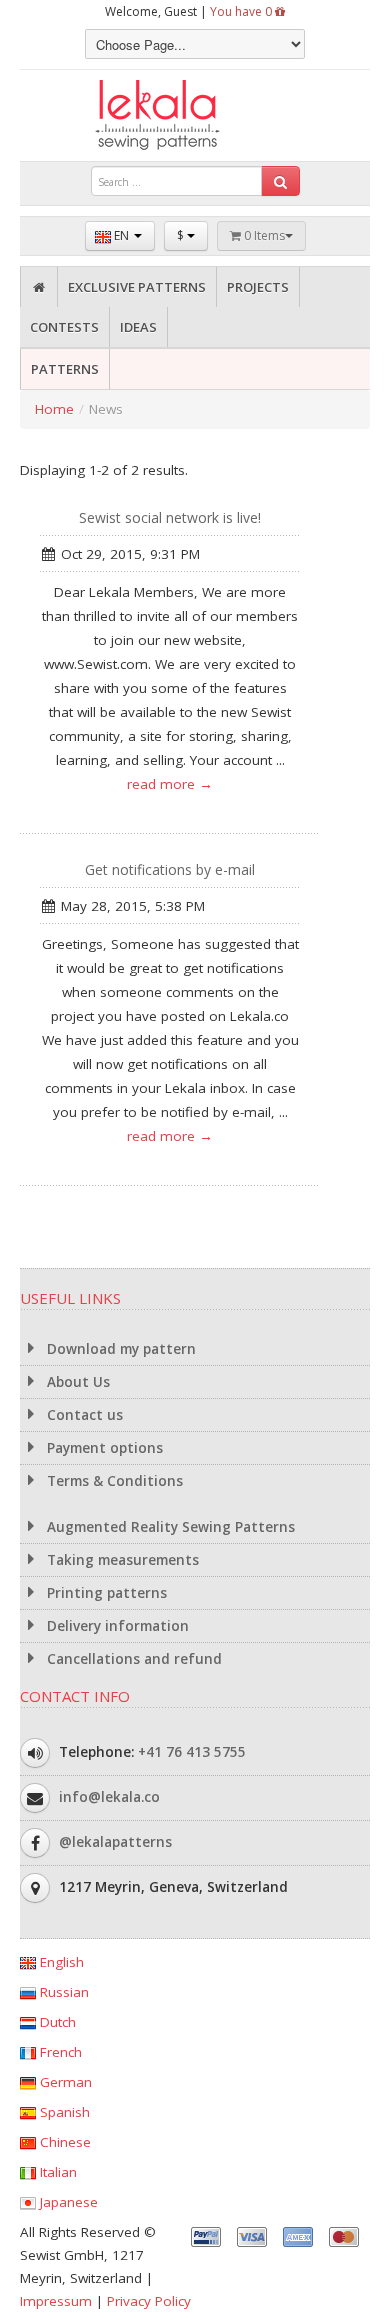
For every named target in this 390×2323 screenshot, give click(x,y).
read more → (170, 784)
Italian (56, 2172)
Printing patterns (105, 1593)
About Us (76, 1382)
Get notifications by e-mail (170, 869)
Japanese (67, 2202)
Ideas (138, 327)
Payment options (103, 1448)
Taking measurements (121, 1560)
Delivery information (116, 1626)
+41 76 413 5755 (192, 1752)
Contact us (83, 1415)
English (60, 1962)
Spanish (63, 2112)
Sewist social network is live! (170, 517)
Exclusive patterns (137, 287)
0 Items (263, 235)
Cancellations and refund (132, 1659)
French (59, 2052)
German (64, 2082)
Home (54, 409)
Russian (62, 1992)
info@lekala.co (109, 1797)
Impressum (56, 2301)
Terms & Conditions (113, 1481)
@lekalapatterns (115, 1842)
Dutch (56, 2022)
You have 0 (242, 11)
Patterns (65, 369)
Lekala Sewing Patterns (195, 115)
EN (121, 235)
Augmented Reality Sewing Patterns (169, 1527)
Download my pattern (119, 1349)
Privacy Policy (149, 2301)
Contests (64, 327)
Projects (258, 287)
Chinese (63, 2142)
